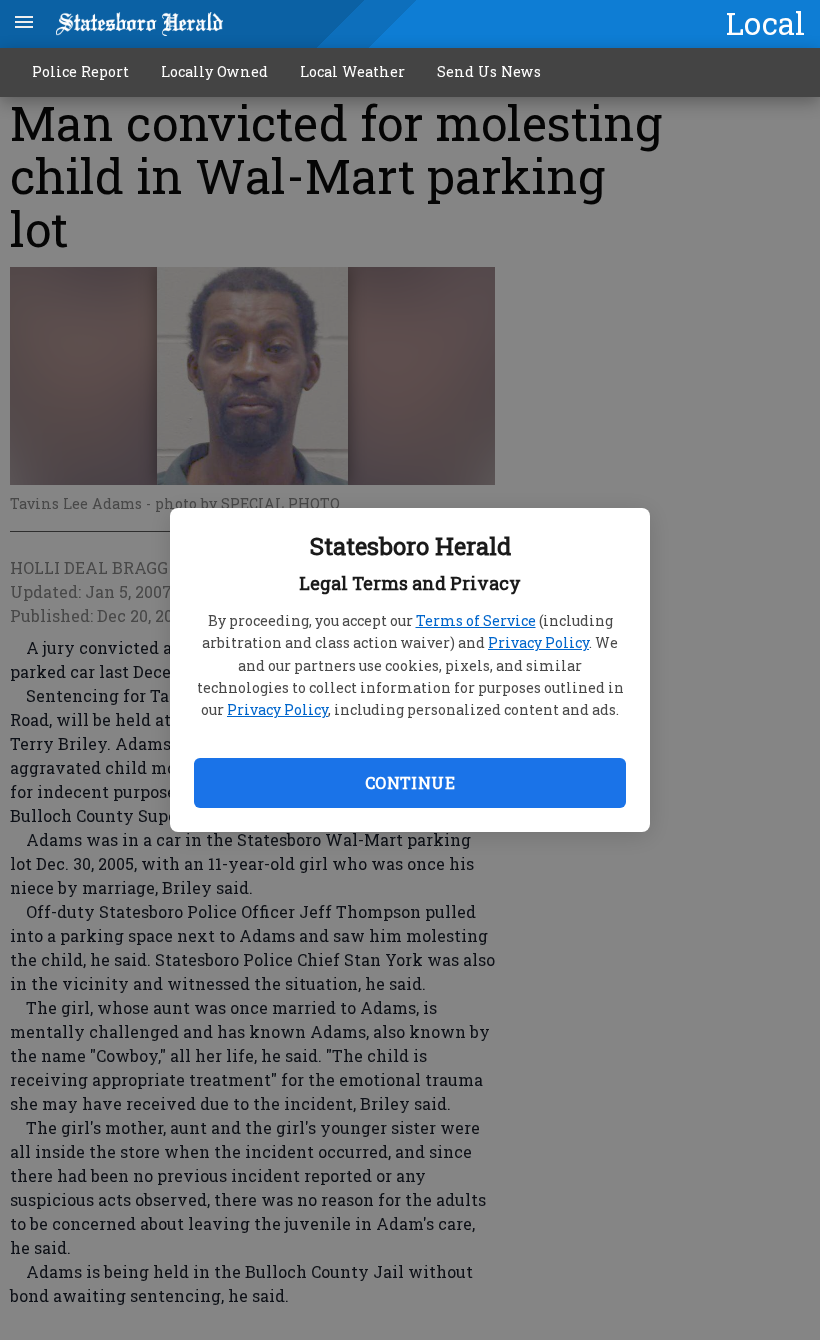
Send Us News (489, 71)
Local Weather (352, 71)
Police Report (80, 71)
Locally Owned (214, 71)
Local (765, 23)
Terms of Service (476, 620)
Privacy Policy (538, 642)
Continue (410, 782)
